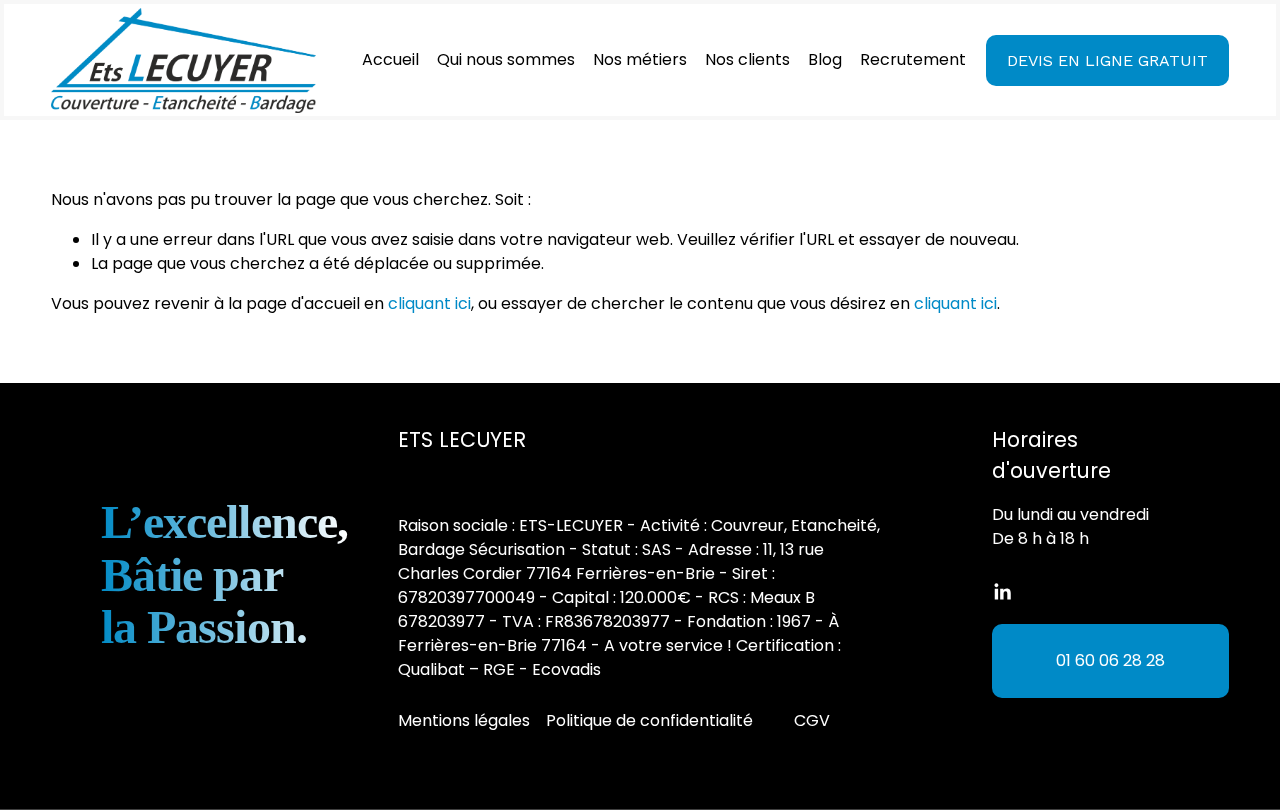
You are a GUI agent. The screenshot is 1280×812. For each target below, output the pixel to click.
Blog (825, 59)
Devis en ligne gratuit (1107, 60)
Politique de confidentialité (649, 720)
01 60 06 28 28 (1110, 660)
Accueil (390, 59)
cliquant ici (429, 303)
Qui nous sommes (506, 59)
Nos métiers (640, 59)
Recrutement (913, 59)
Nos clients (747, 59)
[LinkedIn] (1002, 592)
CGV (812, 720)
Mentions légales (464, 720)
